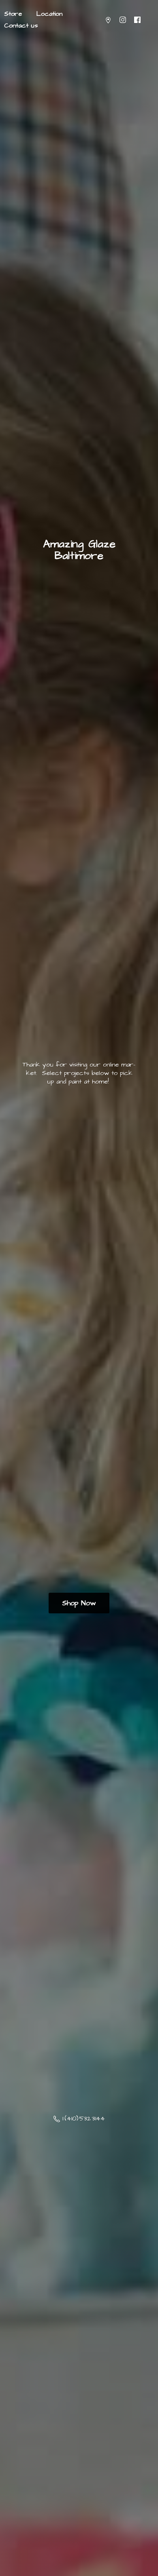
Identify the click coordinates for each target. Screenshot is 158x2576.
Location (49, 14)
